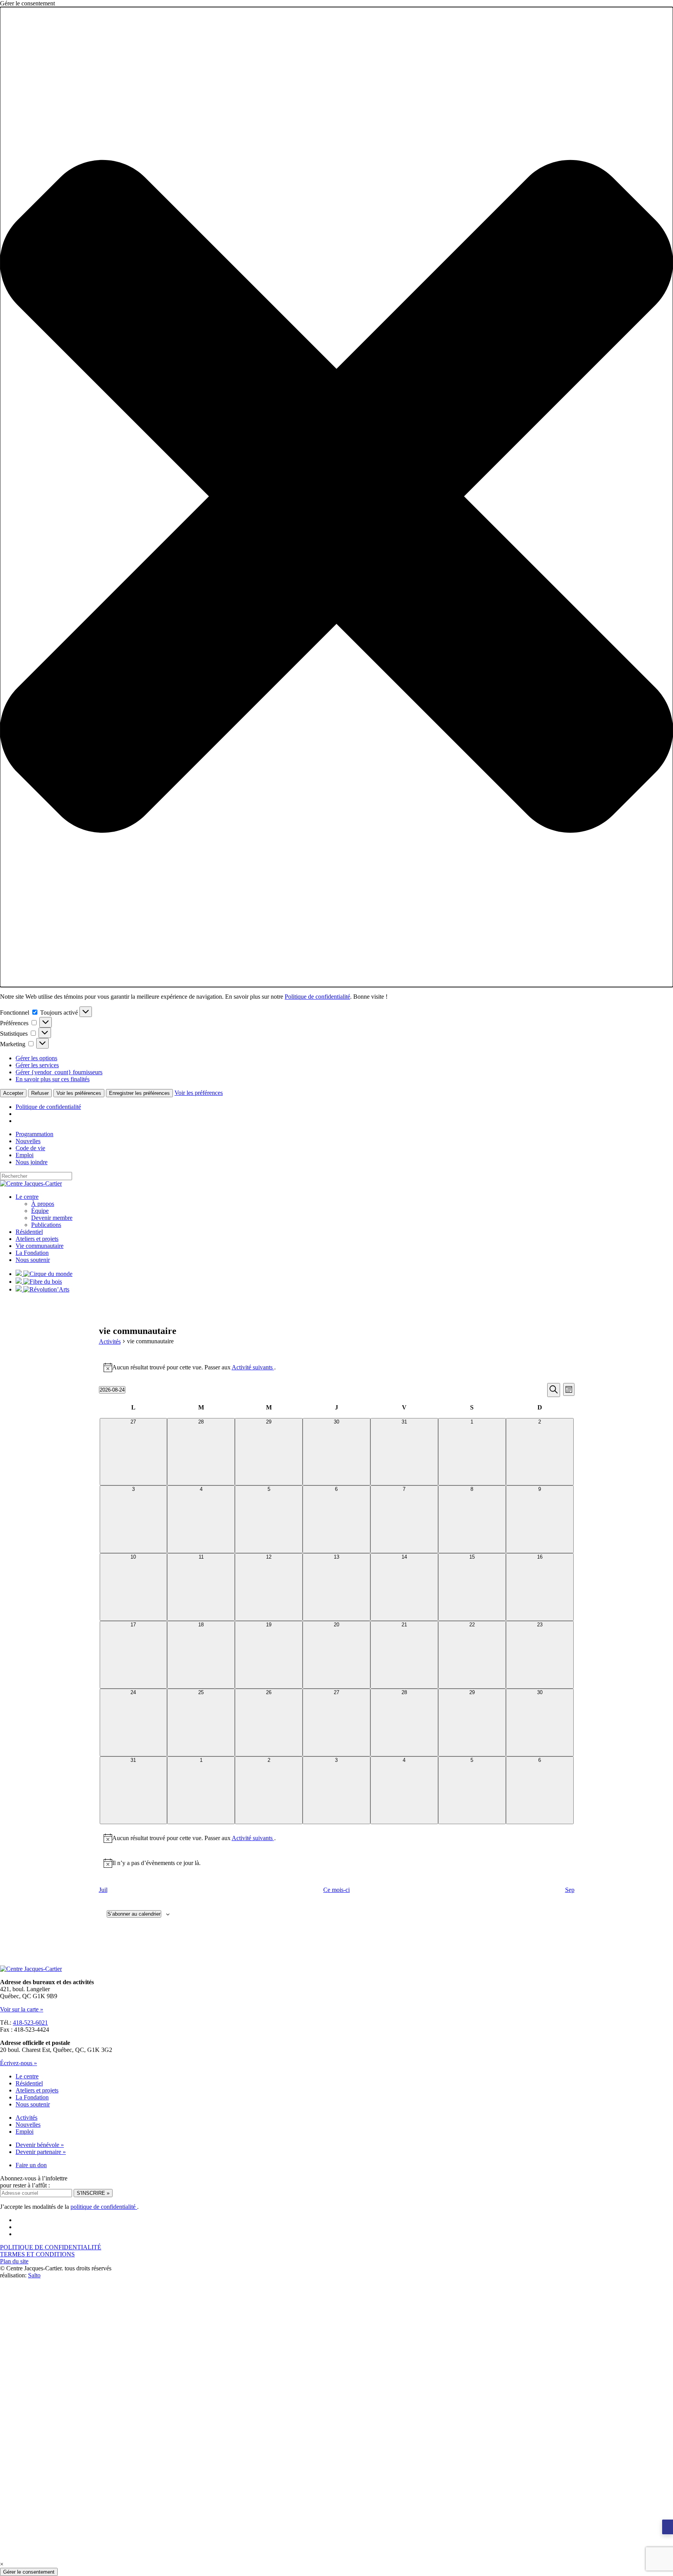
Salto (34, 2275)
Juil (103, 1890)
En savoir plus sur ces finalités (53, 1079)
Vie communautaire (40, 1246)
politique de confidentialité (104, 2207)
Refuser (40, 1093)
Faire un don (31, 2165)
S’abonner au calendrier (134, 1914)
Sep (570, 1890)
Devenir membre (52, 1218)
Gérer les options (36, 1058)
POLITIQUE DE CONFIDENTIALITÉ (51, 2247)
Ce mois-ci (336, 1890)
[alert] (337, 1367)
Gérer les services (37, 1065)
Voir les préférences (79, 1093)
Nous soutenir (33, 1260)
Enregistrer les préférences (139, 1093)
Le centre (27, 1197)
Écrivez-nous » (18, 2063)
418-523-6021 (30, 2023)
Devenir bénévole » (40, 2145)
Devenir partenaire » (41, 2152)
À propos (43, 1204)
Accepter (13, 1093)
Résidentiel (29, 1232)
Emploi (25, 1155)
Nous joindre (32, 1162)
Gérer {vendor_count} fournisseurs (59, 1072)
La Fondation (32, 1253)
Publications (46, 1225)
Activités (110, 1342)
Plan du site (14, 2261)
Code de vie (30, 1148)
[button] (336, 497)
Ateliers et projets (37, 1239)
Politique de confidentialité (317, 997)
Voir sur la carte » (22, 2009)
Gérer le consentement (29, 2572)
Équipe (40, 1211)
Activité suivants (253, 1367)
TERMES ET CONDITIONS (37, 2254)
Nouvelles (28, 1141)
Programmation (34, 1134)
